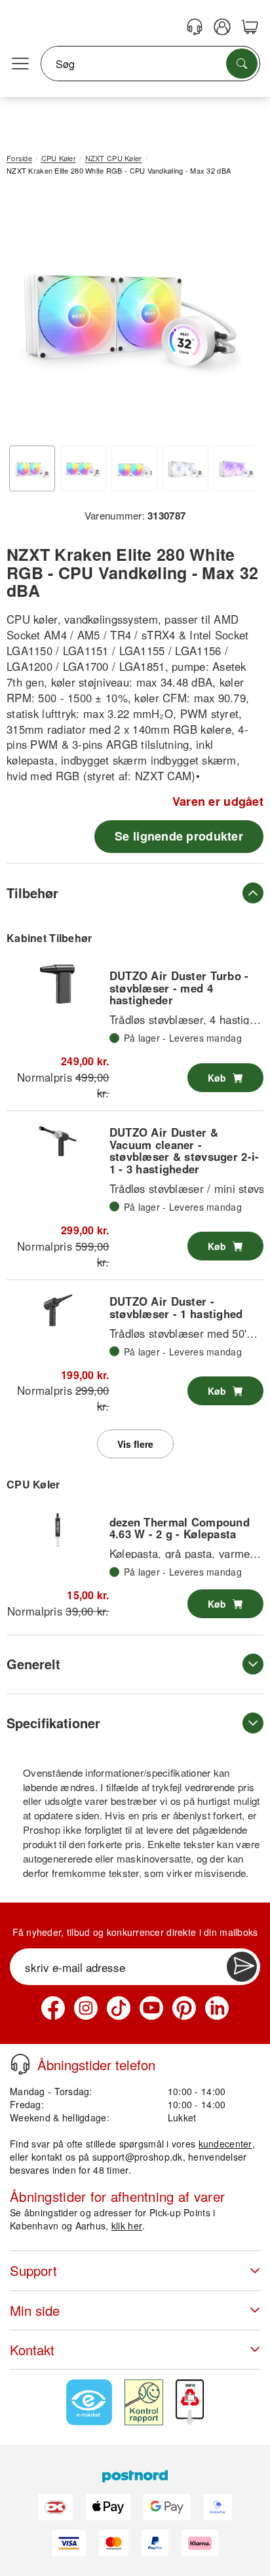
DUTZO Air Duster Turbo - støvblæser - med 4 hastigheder (179, 988)
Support (33, 2270)
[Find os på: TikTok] (119, 2008)
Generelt (33, 1664)
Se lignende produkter (179, 836)
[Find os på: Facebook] (53, 2008)
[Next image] (234, 315)
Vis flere (135, 1444)
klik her (127, 2226)
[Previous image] (26, 315)
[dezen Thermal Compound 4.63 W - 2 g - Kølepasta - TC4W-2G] (58, 1530)
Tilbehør (32, 893)
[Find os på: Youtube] (151, 2008)
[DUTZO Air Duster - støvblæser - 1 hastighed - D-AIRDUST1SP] (58, 1310)
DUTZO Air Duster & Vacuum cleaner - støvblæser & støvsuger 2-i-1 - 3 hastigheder (184, 1150)
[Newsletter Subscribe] (242, 1967)
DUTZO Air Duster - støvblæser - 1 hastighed (176, 1307)
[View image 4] (185, 468)
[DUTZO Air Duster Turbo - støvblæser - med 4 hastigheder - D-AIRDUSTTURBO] (58, 984)
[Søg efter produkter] (242, 64)
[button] (130, 312)
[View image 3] (134, 468)
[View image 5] (237, 468)
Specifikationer (53, 1723)
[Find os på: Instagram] (86, 2008)
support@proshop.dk (138, 2157)
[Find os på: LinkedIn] (217, 2008)
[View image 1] (32, 468)
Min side (35, 2310)
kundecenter (225, 2144)
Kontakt (32, 2350)
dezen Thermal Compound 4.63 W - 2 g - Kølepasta (180, 1528)
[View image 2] (83, 468)
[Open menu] (20, 64)
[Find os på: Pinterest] (184, 2008)
